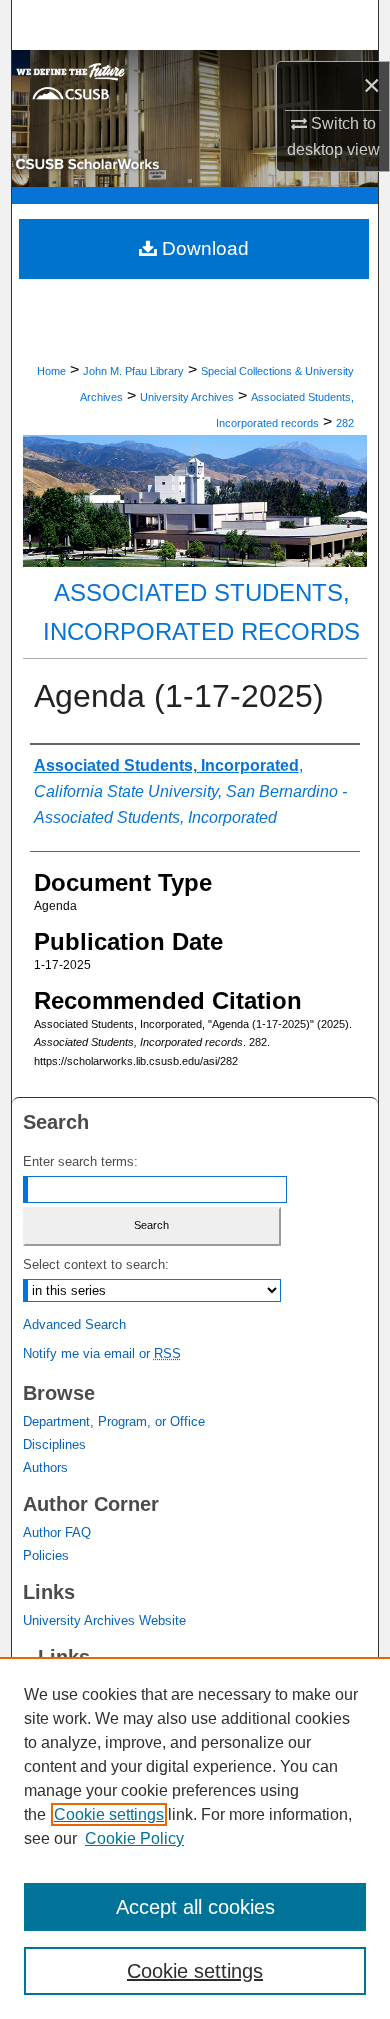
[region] (195, 1838)
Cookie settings (109, 1814)
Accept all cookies (195, 1907)
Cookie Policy (134, 1838)
